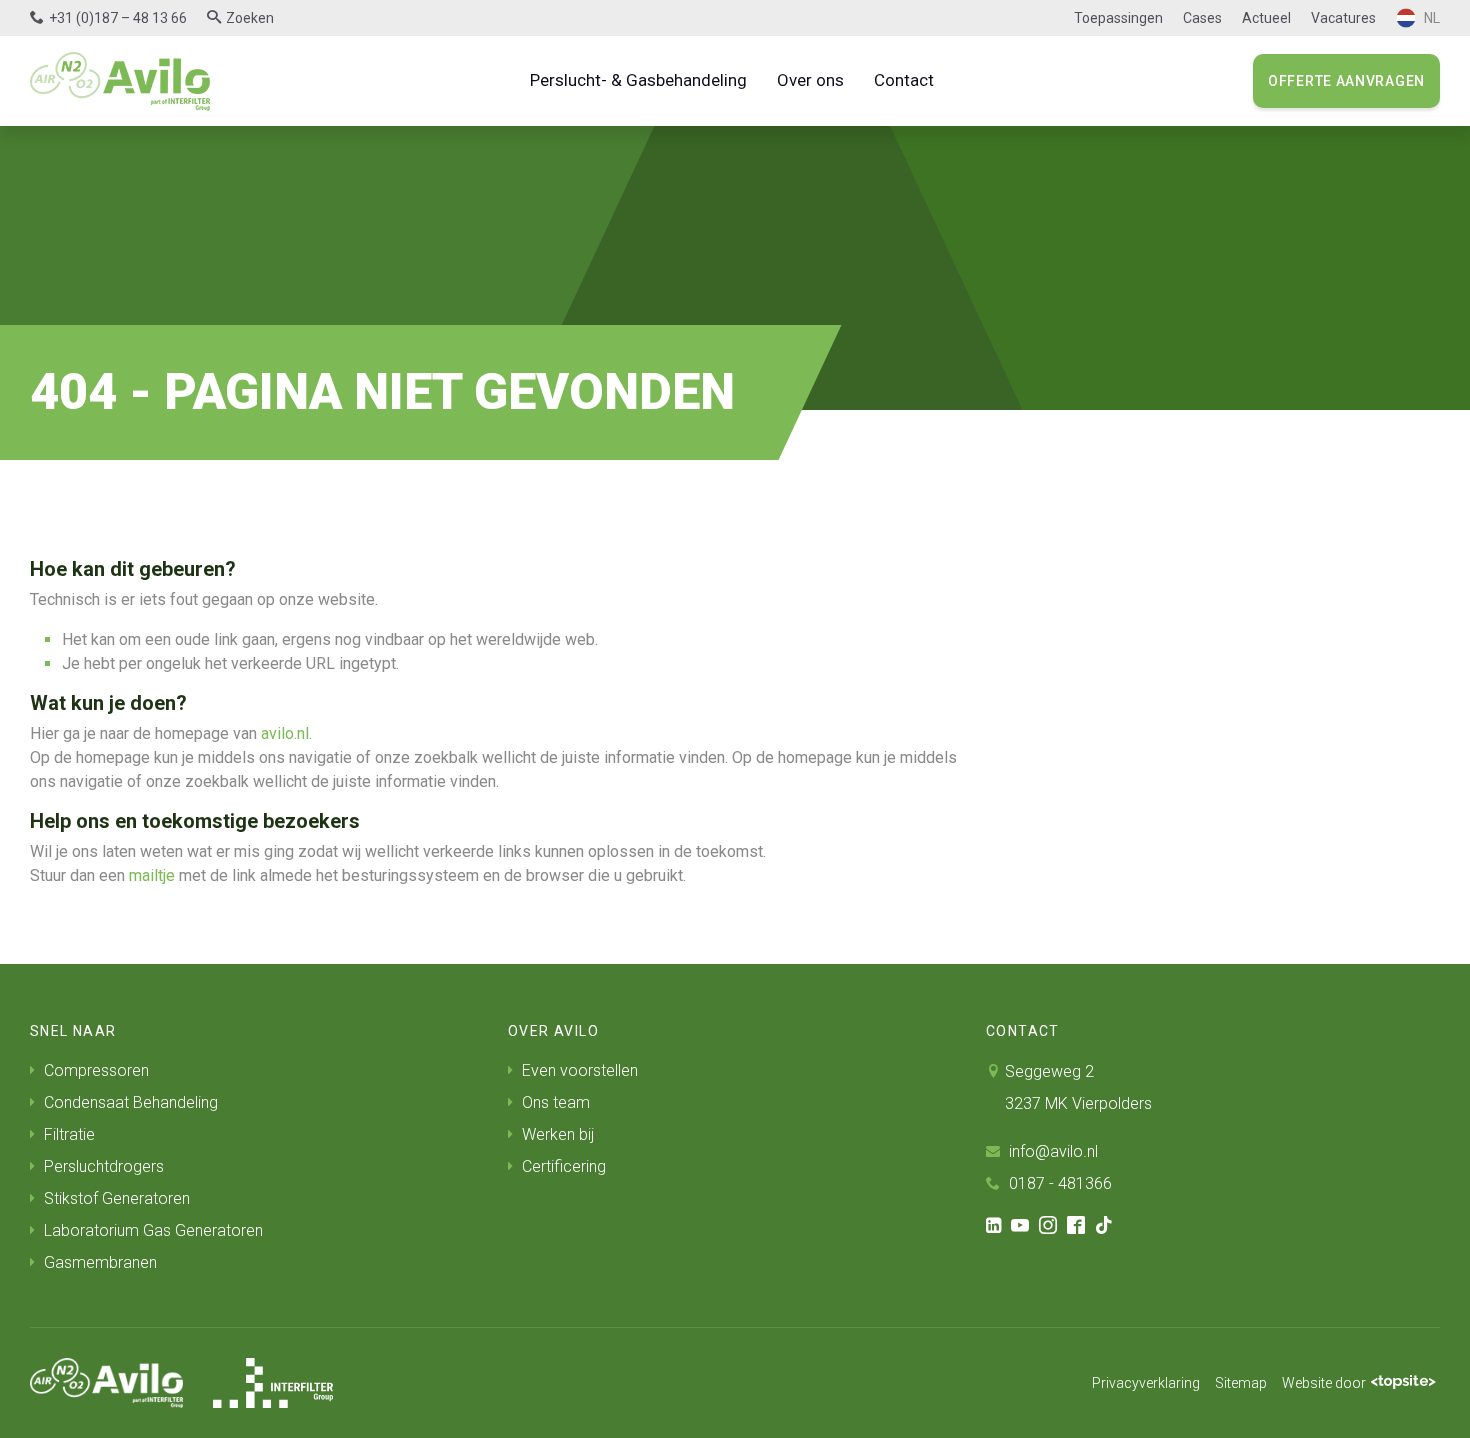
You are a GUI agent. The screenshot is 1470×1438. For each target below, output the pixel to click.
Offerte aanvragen (1346, 81)
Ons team (554, 1102)
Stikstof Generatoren (115, 1198)
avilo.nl (285, 733)
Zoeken (250, 18)
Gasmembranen (98, 1262)
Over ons (810, 80)
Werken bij (556, 1134)
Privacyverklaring (1146, 1383)
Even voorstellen (578, 1070)
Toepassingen (1118, 18)
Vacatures (1343, 18)
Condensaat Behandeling (129, 1102)
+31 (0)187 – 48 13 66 (118, 18)
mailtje (152, 875)
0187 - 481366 (1058, 1183)
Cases (1202, 18)
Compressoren (94, 1070)
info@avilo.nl (1051, 1151)
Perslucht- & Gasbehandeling (638, 80)
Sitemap (1241, 1383)
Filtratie (67, 1134)
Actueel (1266, 18)
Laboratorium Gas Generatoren (151, 1230)
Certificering (562, 1166)
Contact (904, 80)
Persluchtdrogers (102, 1166)
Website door (1324, 1383)
